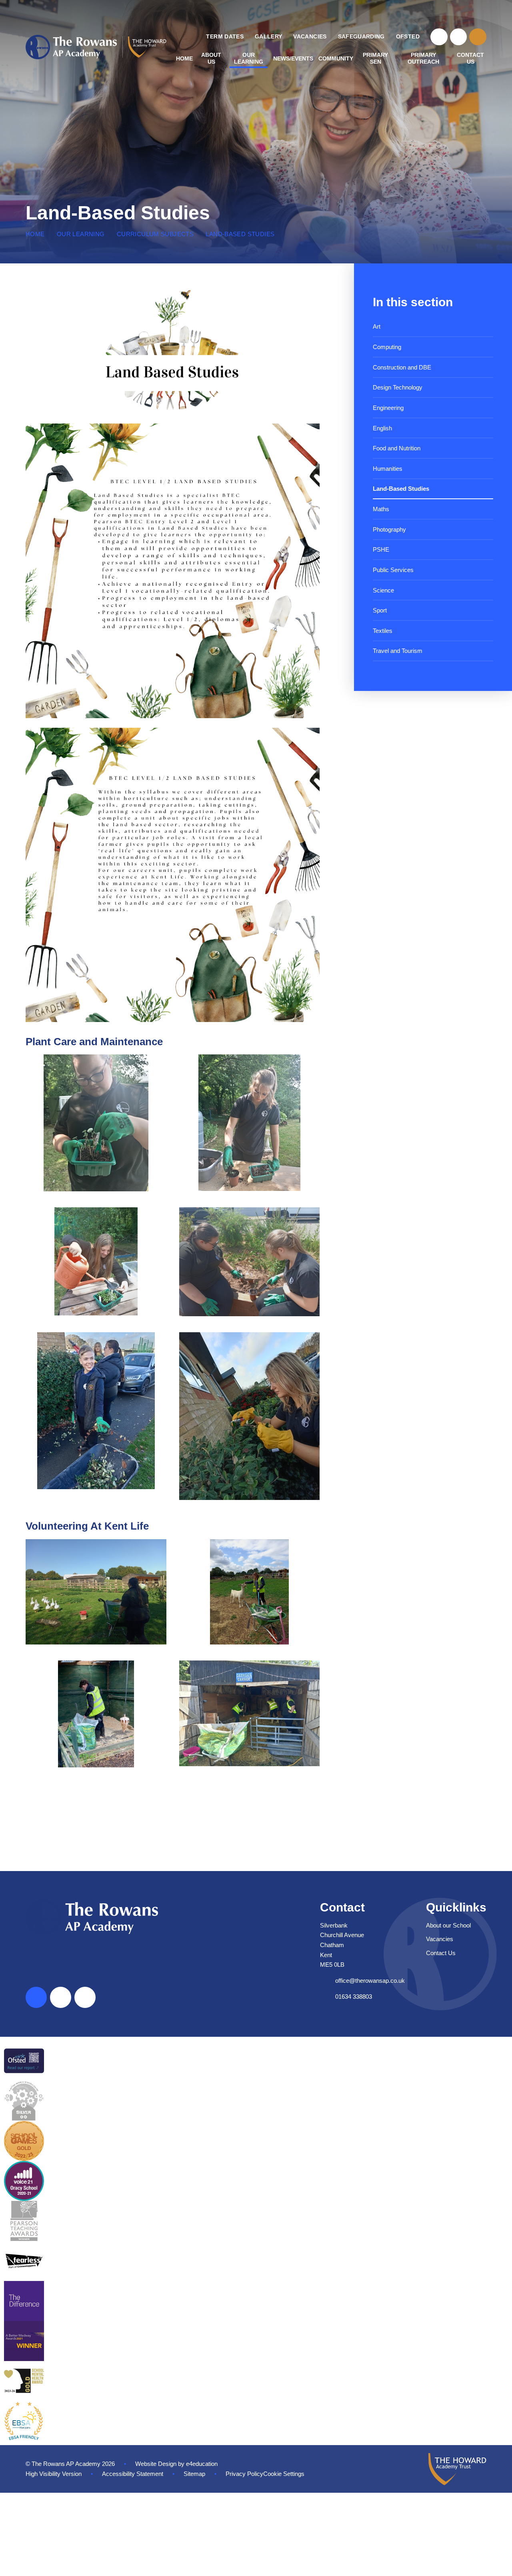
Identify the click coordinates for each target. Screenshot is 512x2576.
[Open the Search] (478, 37)
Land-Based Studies (240, 234)
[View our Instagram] (459, 37)
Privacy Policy (244, 2474)
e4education (202, 2464)
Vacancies (440, 1939)
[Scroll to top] (36, 1997)
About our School (448, 1925)
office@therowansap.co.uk (370, 1981)
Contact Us (441, 1953)
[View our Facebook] (439, 37)
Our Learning (81, 234)
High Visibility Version (54, 2474)
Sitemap (194, 2474)
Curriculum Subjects (155, 234)
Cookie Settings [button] (284, 2474)
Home (35, 234)
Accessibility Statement (133, 2474)
